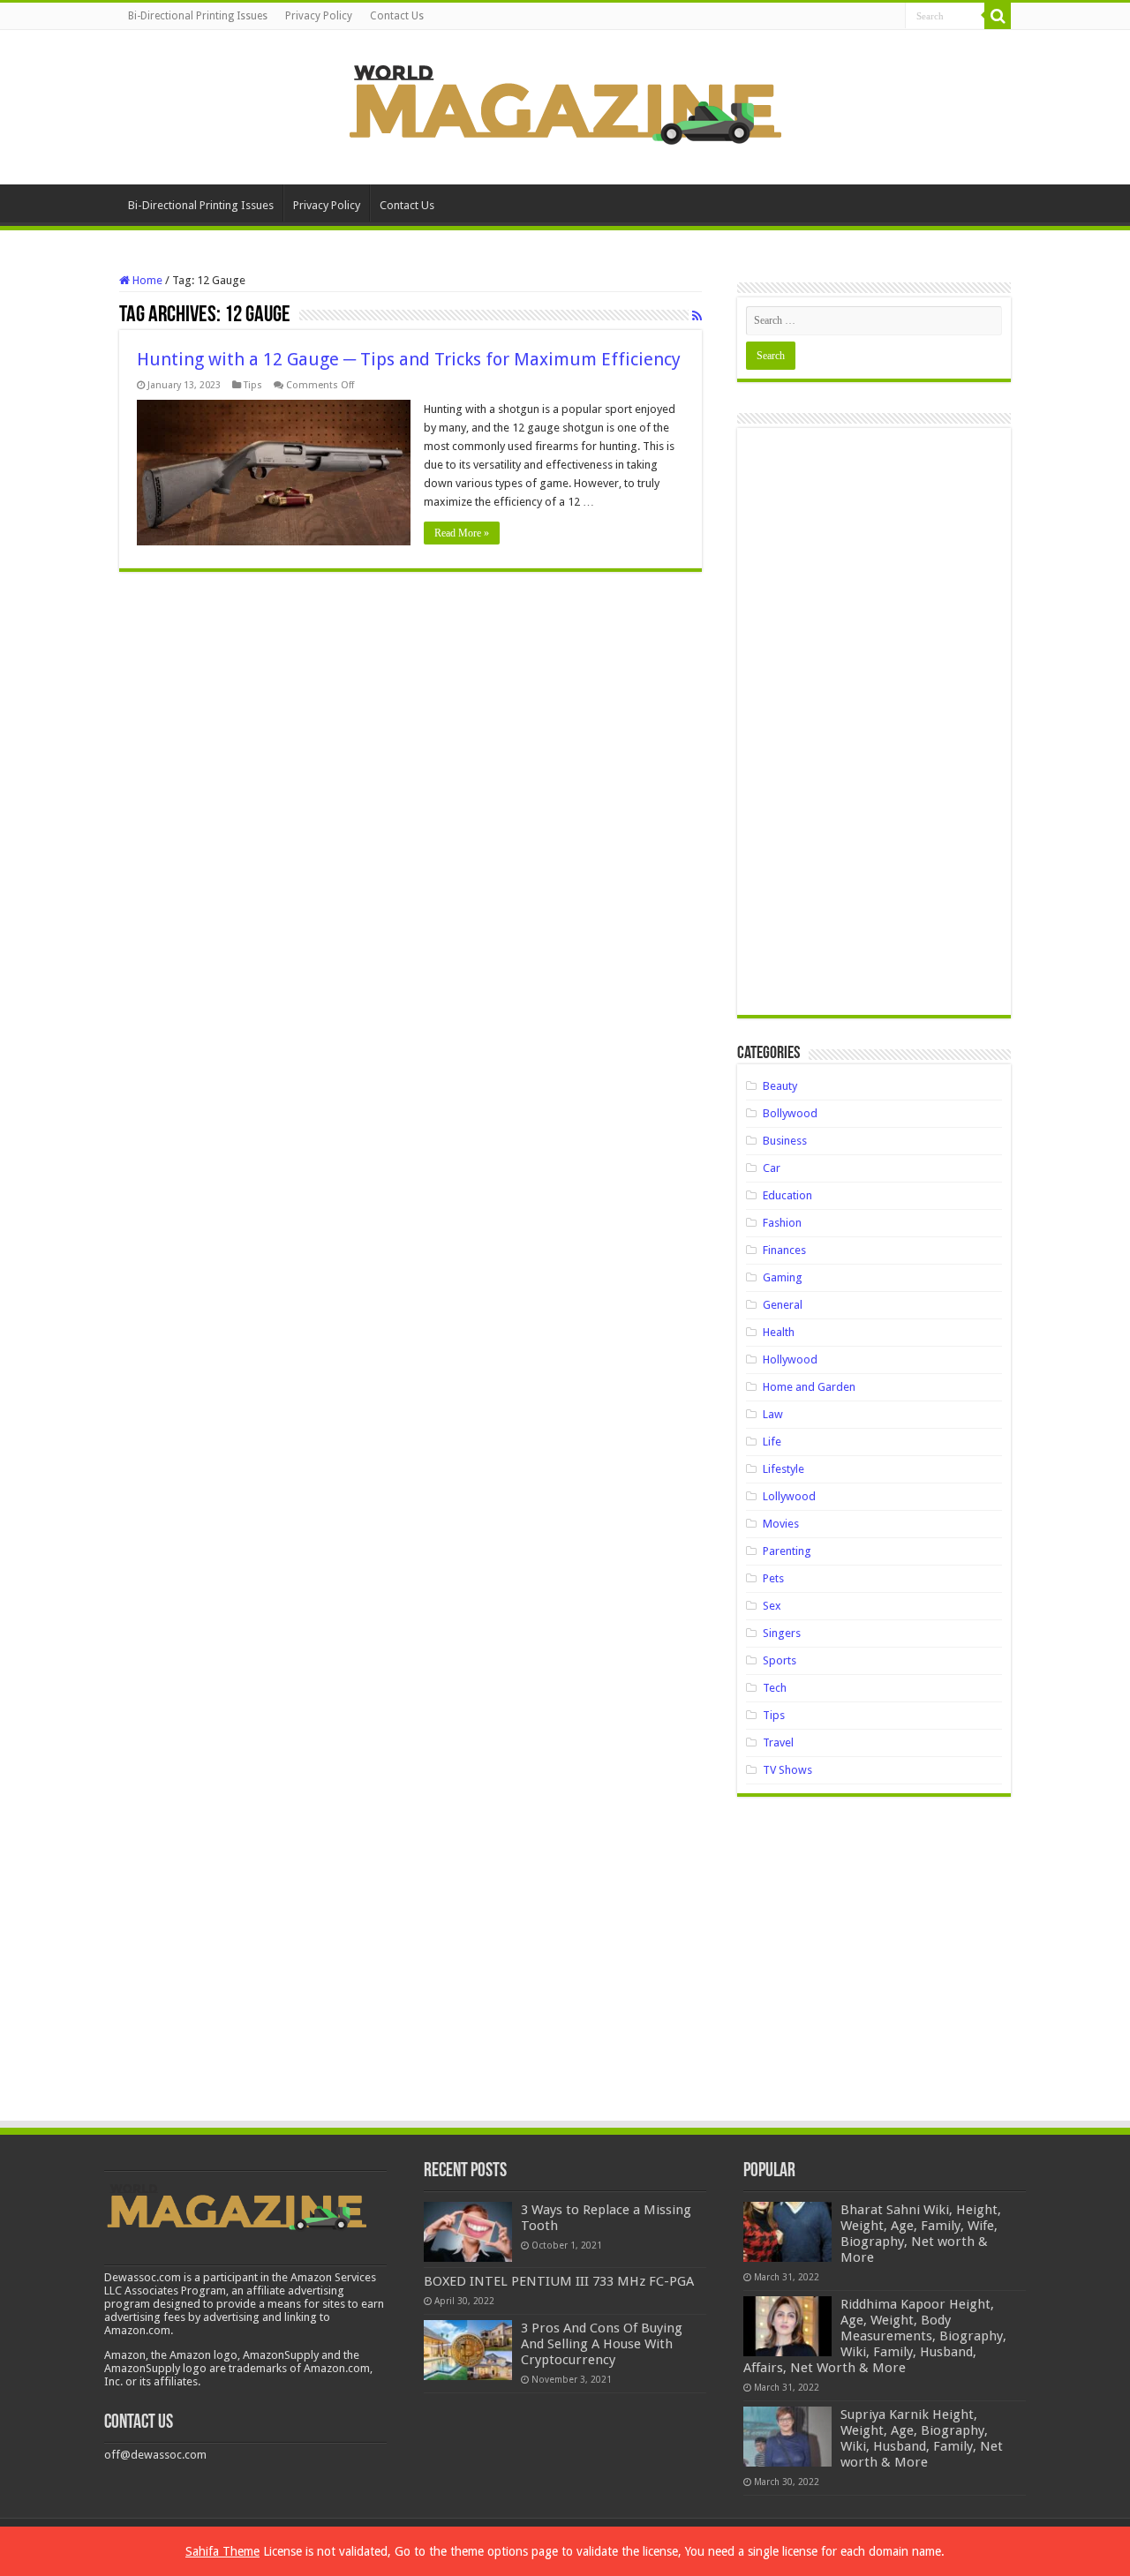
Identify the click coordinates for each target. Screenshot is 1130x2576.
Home (146, 280)
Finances (784, 1250)
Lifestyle (783, 1469)
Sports (780, 1660)
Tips (253, 385)
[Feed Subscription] (697, 316)
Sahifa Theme (222, 2551)
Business (785, 1141)
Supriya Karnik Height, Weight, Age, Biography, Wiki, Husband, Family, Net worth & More (922, 2438)
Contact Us (397, 16)
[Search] (998, 16)
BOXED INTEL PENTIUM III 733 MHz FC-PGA (559, 2281)
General (783, 1305)
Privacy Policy (319, 16)
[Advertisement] (874, 728)
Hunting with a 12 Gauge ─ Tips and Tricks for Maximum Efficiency (409, 359)
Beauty (780, 1086)
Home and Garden (809, 1387)
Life (772, 1442)
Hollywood (790, 1359)
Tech (775, 1688)
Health (779, 1332)
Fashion (782, 1223)
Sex (772, 1606)
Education (787, 1195)
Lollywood (789, 1496)
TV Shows (787, 1770)
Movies (781, 1524)
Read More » (462, 533)
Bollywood (790, 1113)
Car (772, 1168)
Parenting (787, 1551)
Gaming (783, 1277)
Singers (782, 1633)
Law (773, 1414)
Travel (778, 1742)
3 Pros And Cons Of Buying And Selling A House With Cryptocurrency (602, 2344)
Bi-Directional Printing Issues (198, 16)
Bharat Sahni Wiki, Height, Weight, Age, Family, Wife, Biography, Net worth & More (921, 2234)
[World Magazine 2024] (565, 104)
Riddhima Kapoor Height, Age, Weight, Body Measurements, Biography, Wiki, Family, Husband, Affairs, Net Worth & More (875, 2336)
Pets (773, 1578)
